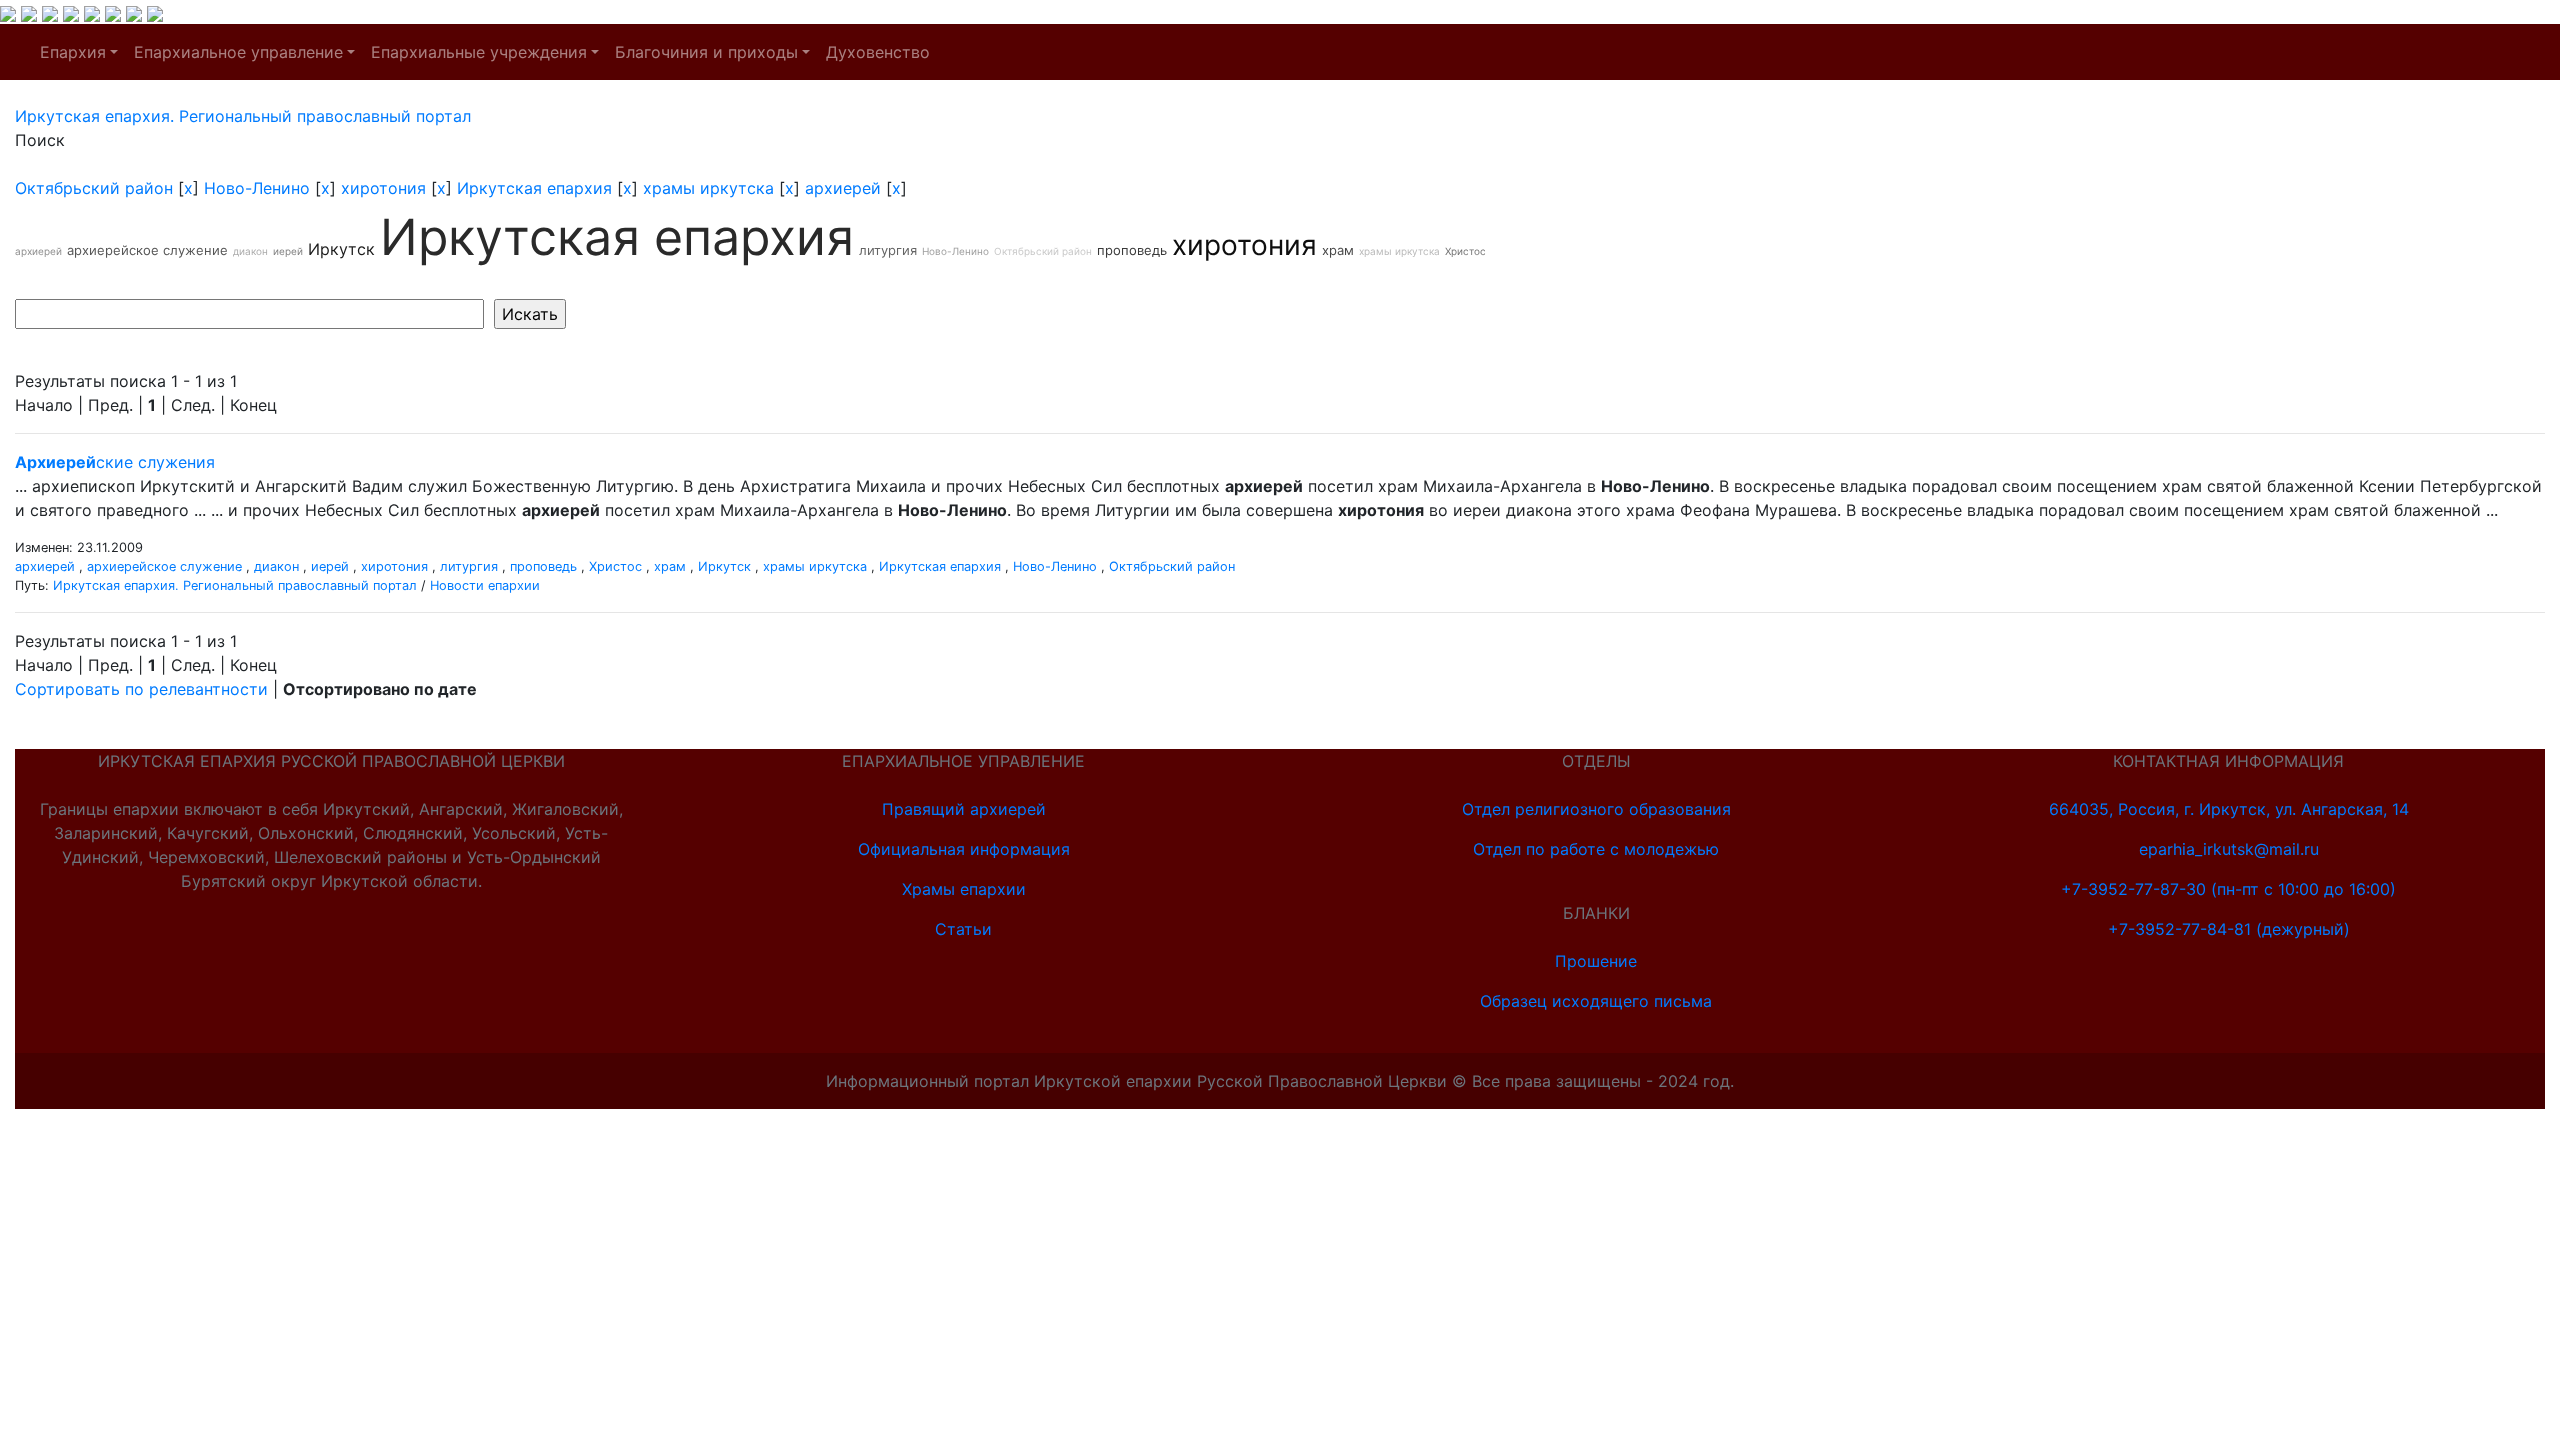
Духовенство (878, 52)
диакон (250, 251)
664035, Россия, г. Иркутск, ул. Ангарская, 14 (2229, 809)
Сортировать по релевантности (141, 689)
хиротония (383, 188)
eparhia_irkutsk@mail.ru (2229, 849)
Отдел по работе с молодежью (1596, 849)
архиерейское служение (147, 250)
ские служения (115, 462)
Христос (1465, 251)
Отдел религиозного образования (1596, 809)
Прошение (1596, 961)
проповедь (1132, 250)
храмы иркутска (708, 188)
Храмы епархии (964, 889)
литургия (888, 250)
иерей (288, 251)
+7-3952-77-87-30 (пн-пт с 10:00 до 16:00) (2228, 889)
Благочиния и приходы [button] (706, 52)
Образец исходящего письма (1596, 1001)
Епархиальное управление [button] (238, 52)
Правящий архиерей (964, 809)
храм (1338, 250)
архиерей (843, 188)
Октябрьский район (94, 188)
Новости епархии (485, 585)
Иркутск (341, 249)
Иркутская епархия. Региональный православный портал (235, 585)
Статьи (963, 929)
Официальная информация (964, 849)
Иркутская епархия (534, 188)
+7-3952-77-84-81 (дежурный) (2229, 929)
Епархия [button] (73, 52)
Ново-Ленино (257, 188)
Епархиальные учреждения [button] (479, 52)
